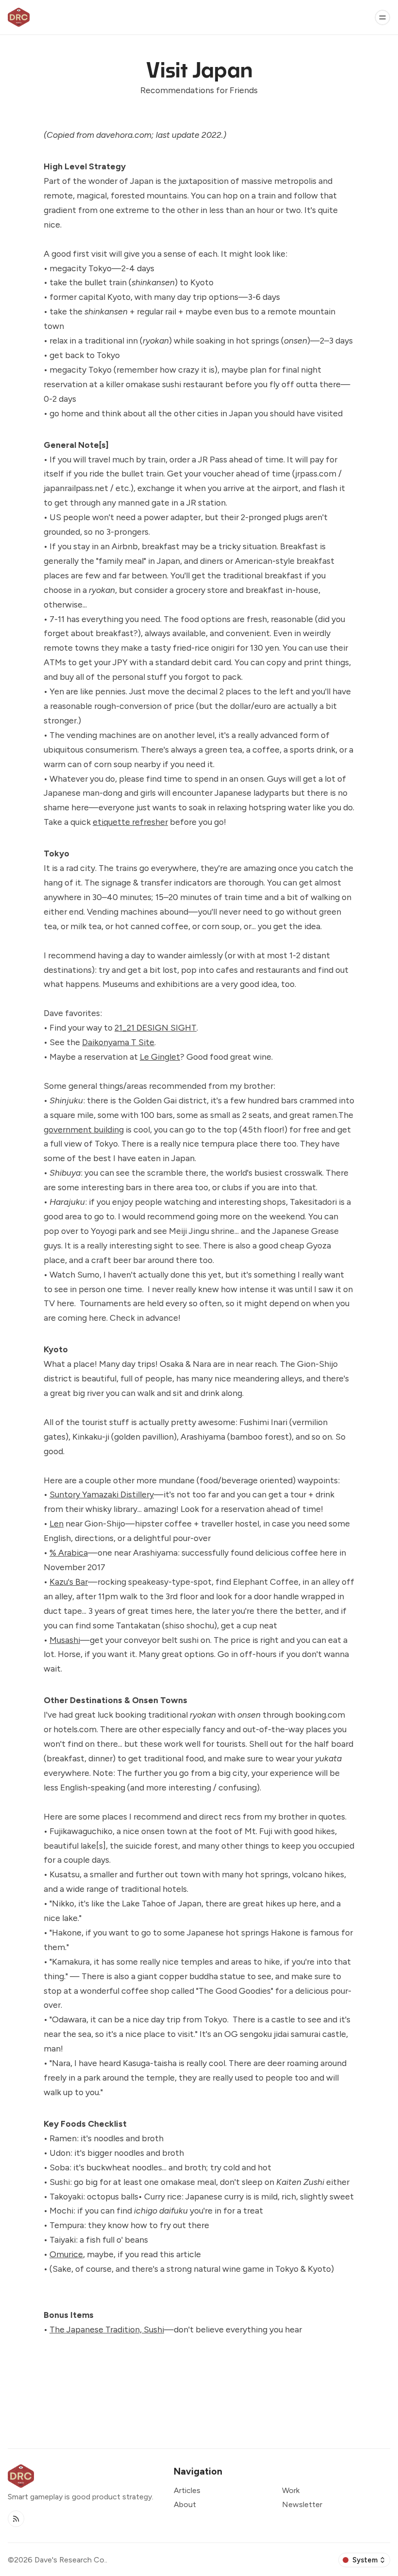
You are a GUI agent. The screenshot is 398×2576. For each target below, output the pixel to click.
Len (57, 1523)
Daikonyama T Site (118, 1042)
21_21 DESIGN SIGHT (156, 1027)
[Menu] (382, 17)
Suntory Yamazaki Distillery (102, 1494)
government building (84, 1129)
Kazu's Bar (69, 1582)
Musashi (65, 1640)
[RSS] (16, 2519)
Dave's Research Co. (70, 2560)
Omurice (66, 2254)
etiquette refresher (130, 822)
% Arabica (69, 1552)
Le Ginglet (160, 1057)
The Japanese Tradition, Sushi (107, 2329)
